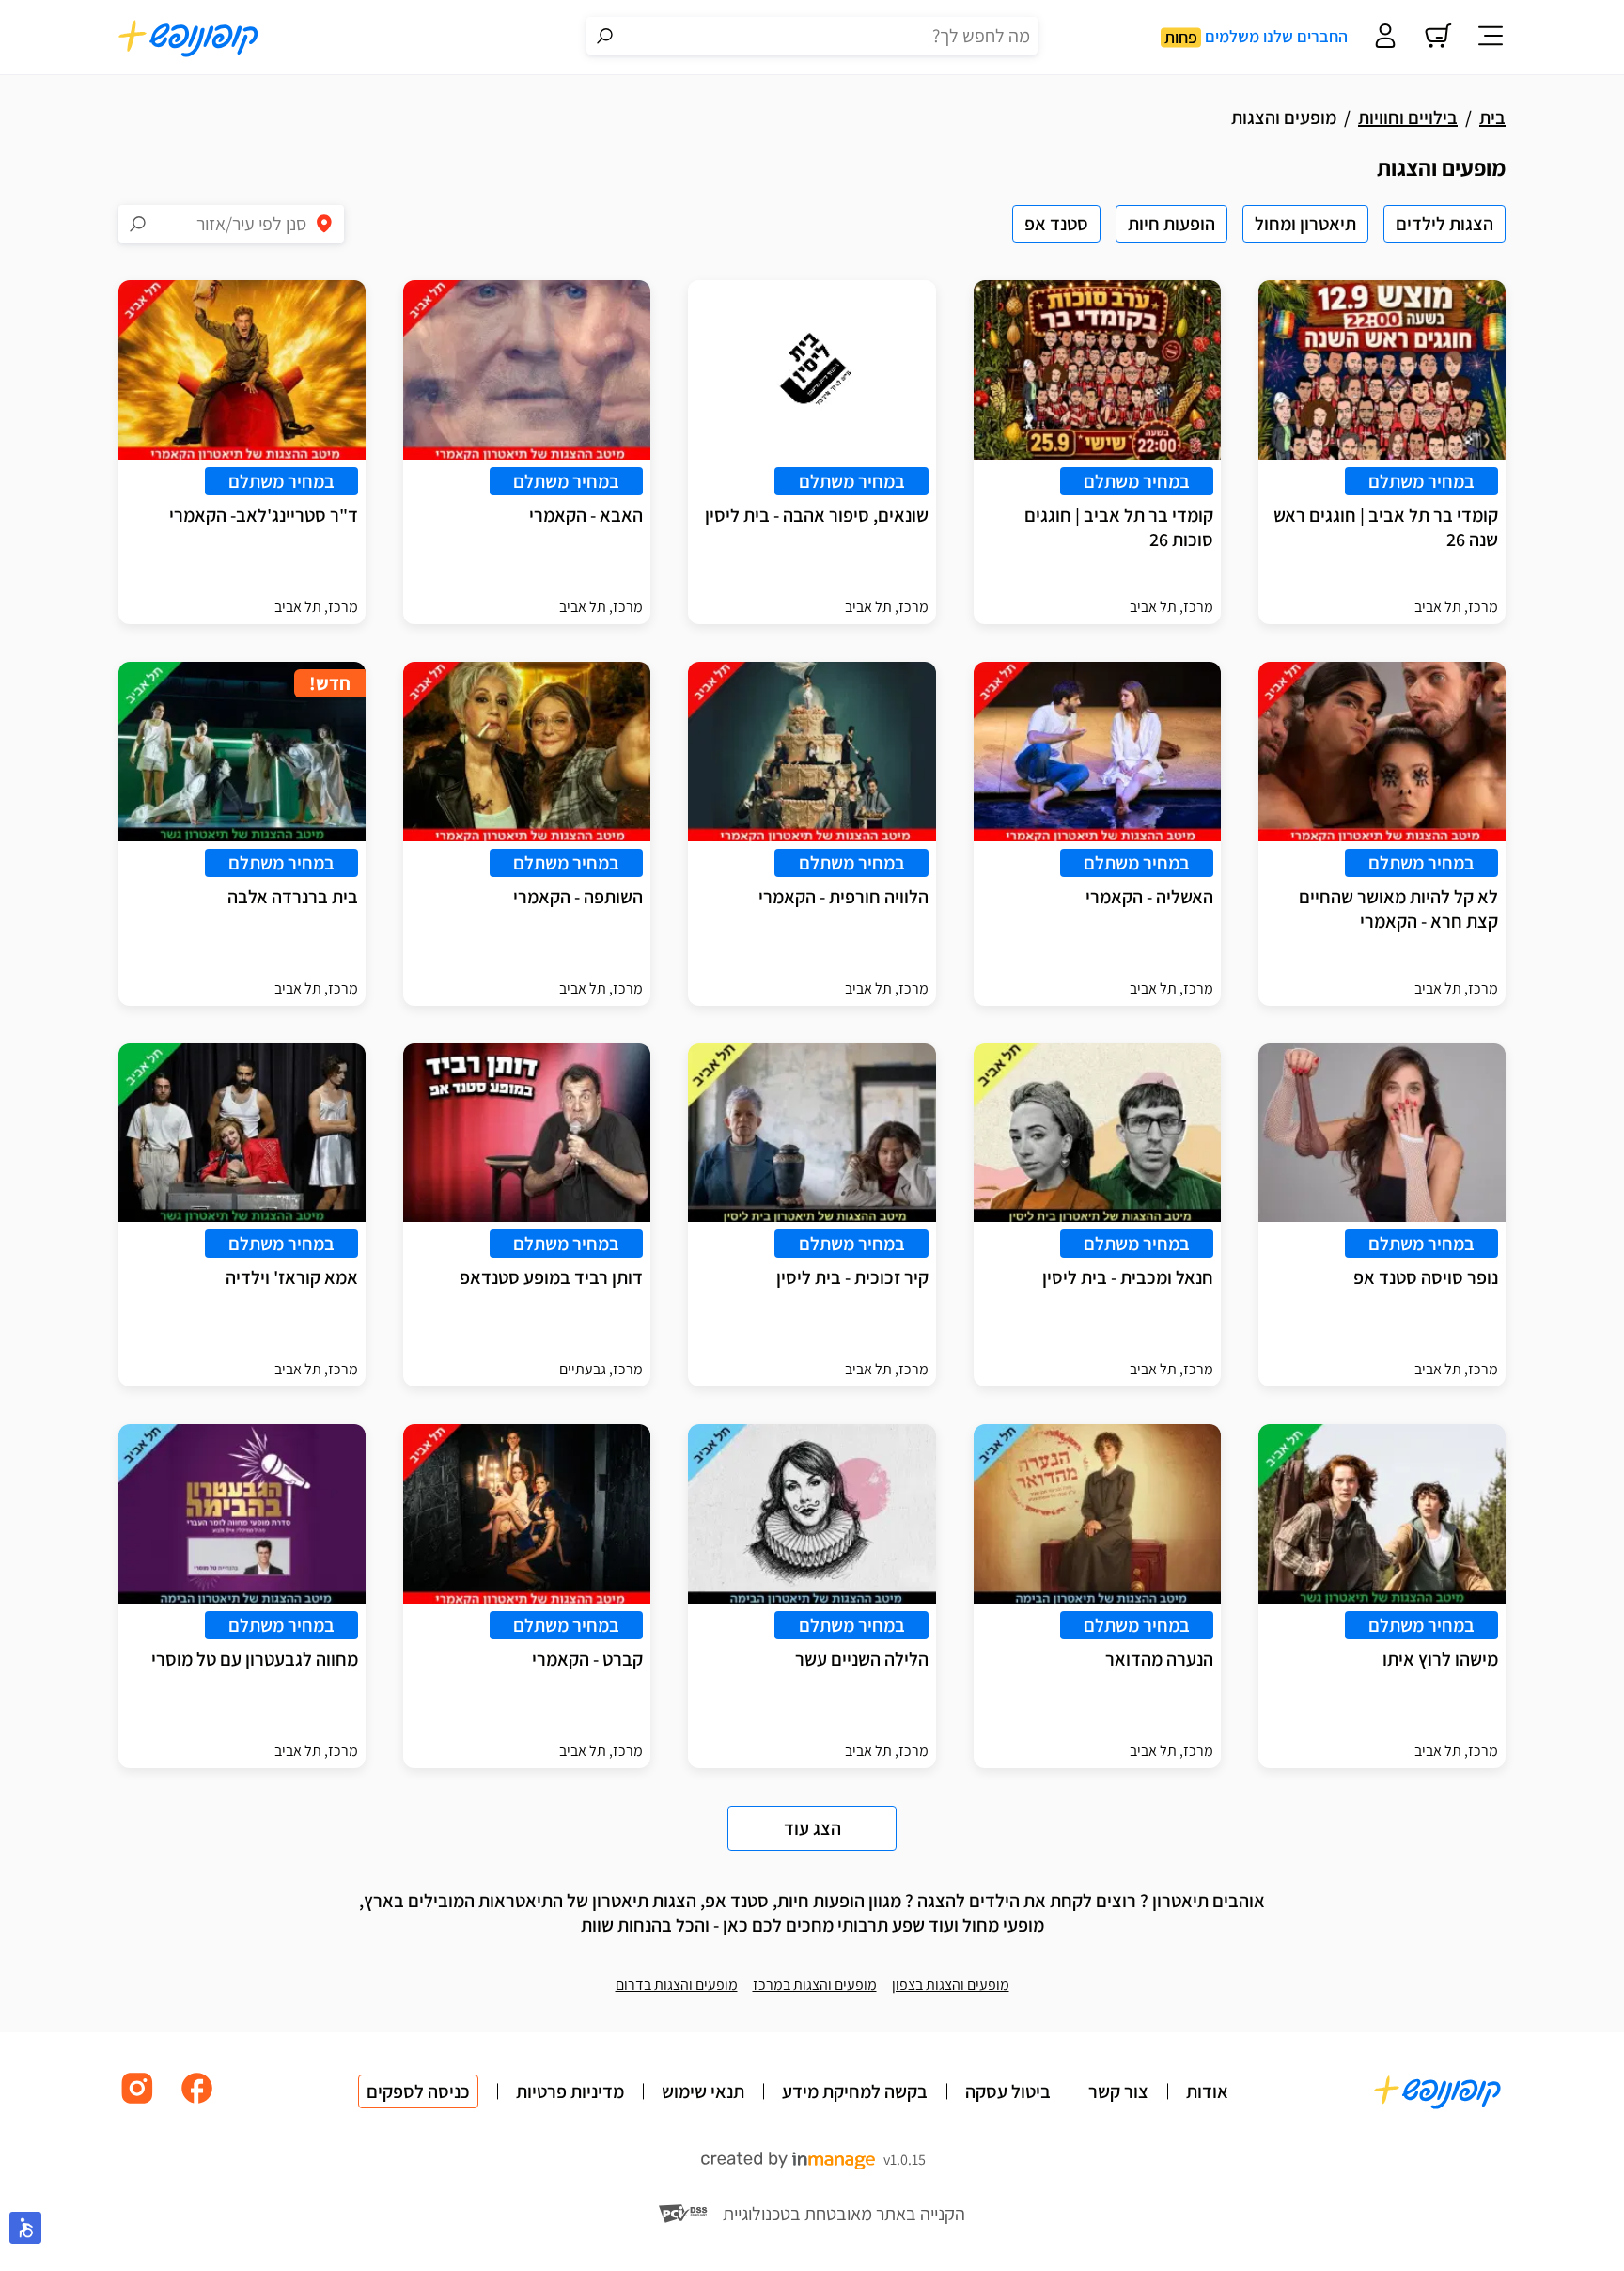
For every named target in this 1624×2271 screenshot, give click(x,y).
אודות (1207, 2091)
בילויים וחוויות (1408, 117)
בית (1492, 117)
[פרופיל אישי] (1385, 38)
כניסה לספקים (418, 2091)
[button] (25, 2228)
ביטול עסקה (1008, 2091)
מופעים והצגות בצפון (951, 1985)
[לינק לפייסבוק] (197, 2102)
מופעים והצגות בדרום (677, 1985)
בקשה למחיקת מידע (855, 2091)
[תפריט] (1491, 38)
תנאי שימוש (703, 2091)
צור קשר (1118, 2091)
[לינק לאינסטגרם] (137, 2102)
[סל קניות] (1438, 38)
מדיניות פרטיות (570, 2091)
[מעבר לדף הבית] (189, 38)
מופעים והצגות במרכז (815, 1985)
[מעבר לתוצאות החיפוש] (605, 36)
